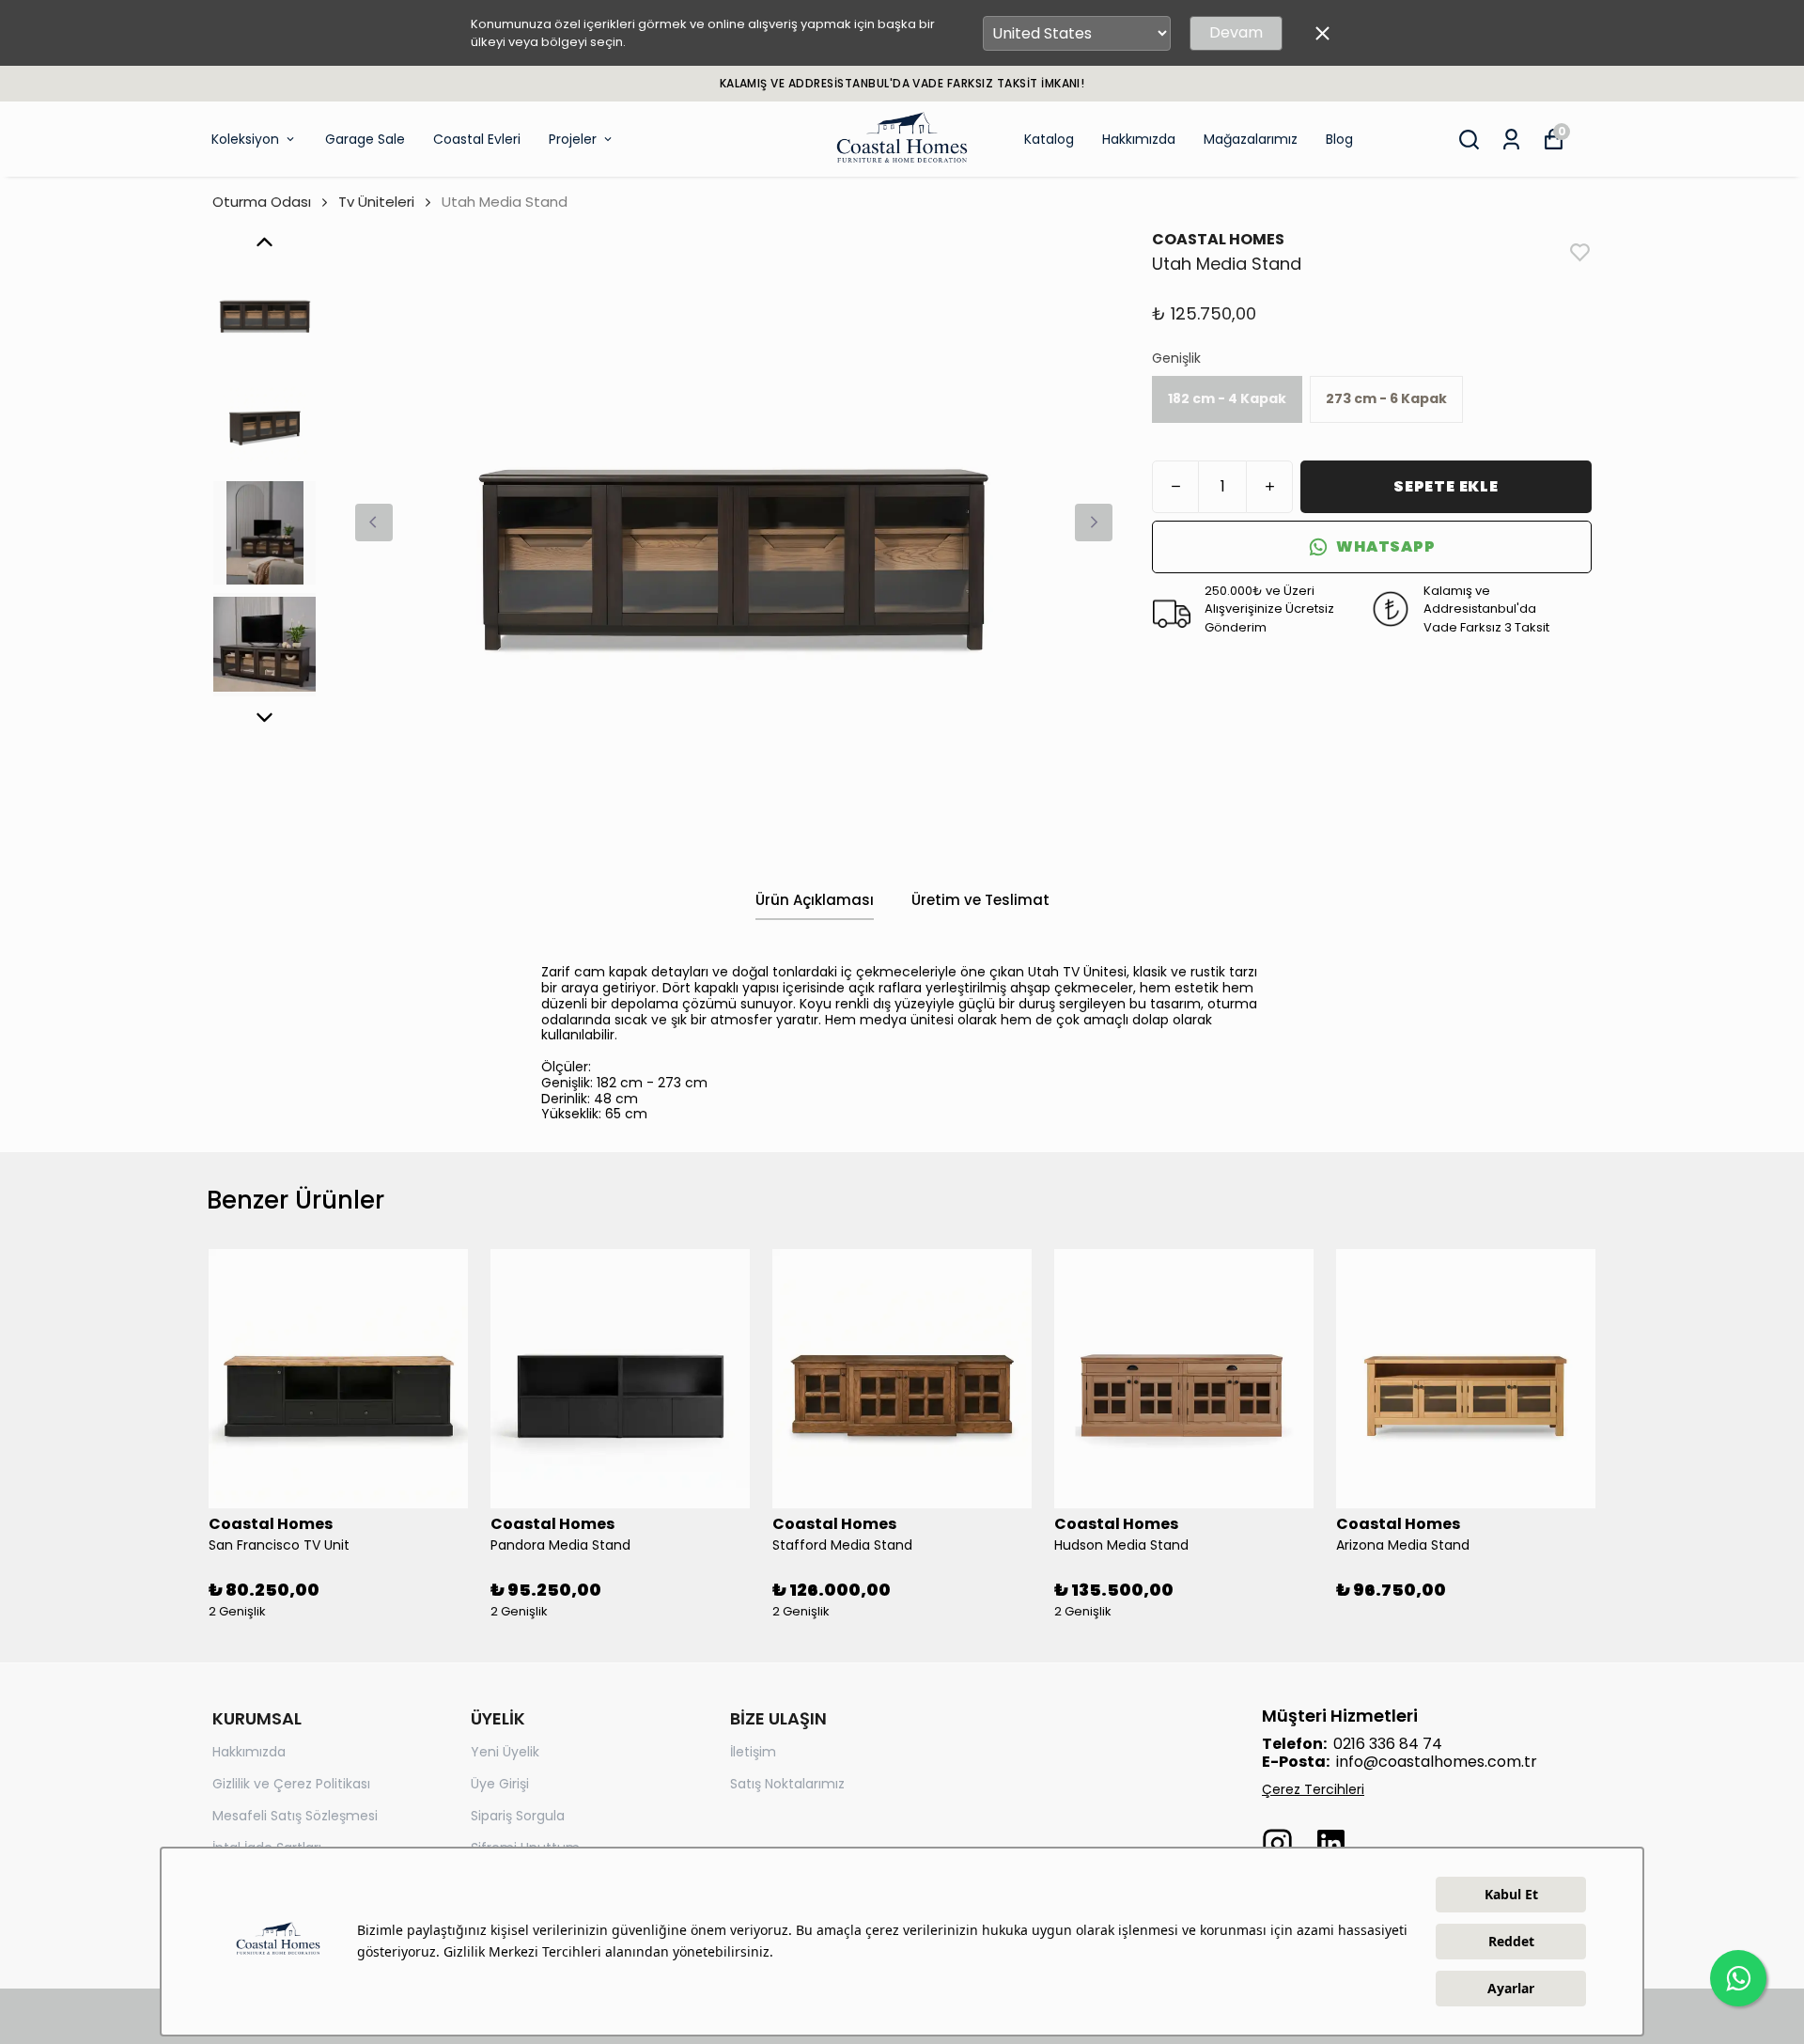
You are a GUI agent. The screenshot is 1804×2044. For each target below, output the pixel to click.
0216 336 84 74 (1388, 1744)
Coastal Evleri (477, 139)
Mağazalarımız (1251, 139)
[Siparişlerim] (1511, 140)
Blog (1339, 139)
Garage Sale (365, 139)
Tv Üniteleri (376, 202)
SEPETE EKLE (1446, 486)
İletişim (753, 1752)
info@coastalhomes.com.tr (1437, 1762)
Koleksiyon (245, 139)
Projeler (573, 139)
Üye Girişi (500, 1784)
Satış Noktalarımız (787, 1784)
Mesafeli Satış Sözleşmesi (295, 1816)
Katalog (1049, 139)
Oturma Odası (262, 202)
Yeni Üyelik (505, 1752)
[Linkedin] (1331, 1843)
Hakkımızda (1139, 139)
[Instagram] (1277, 1843)
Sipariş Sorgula (518, 1816)
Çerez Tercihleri (1313, 1789)
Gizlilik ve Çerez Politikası (291, 1784)
